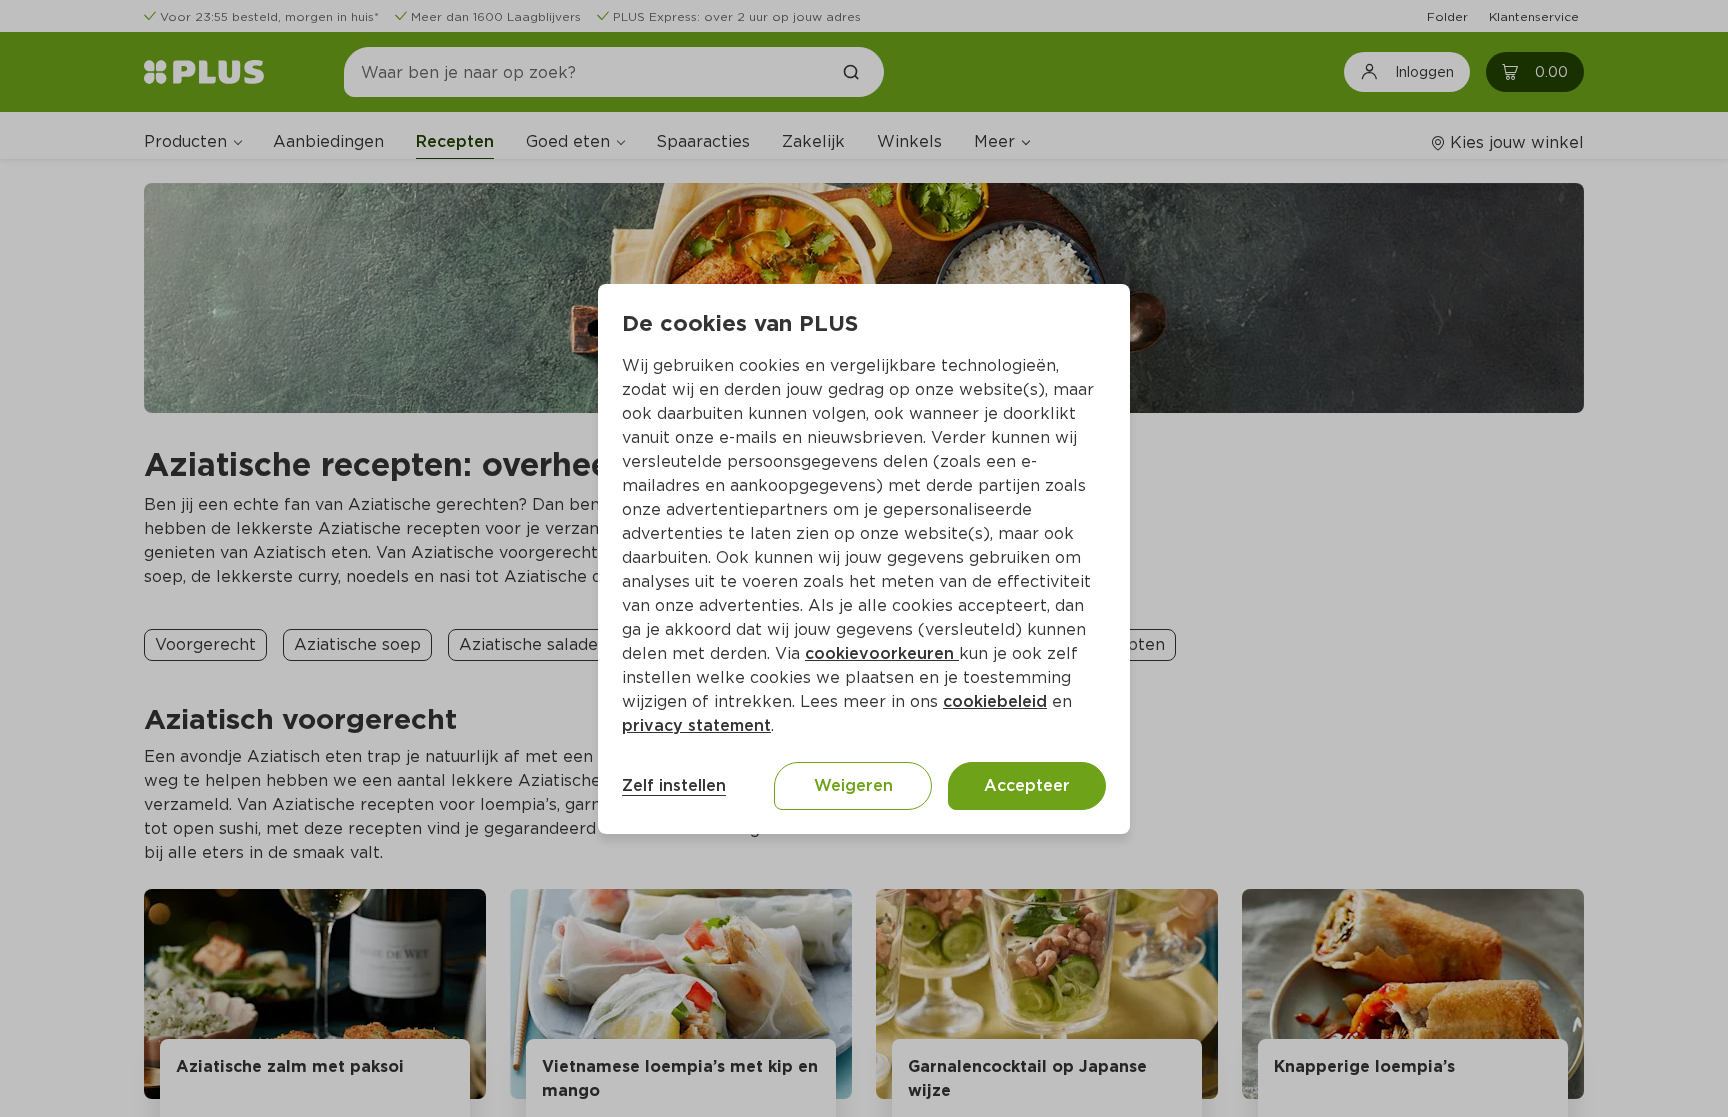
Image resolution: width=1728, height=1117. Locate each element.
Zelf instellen (674, 785)
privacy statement (696, 725)
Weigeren (853, 785)
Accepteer (1027, 785)
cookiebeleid (995, 701)
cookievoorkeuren (882, 653)
